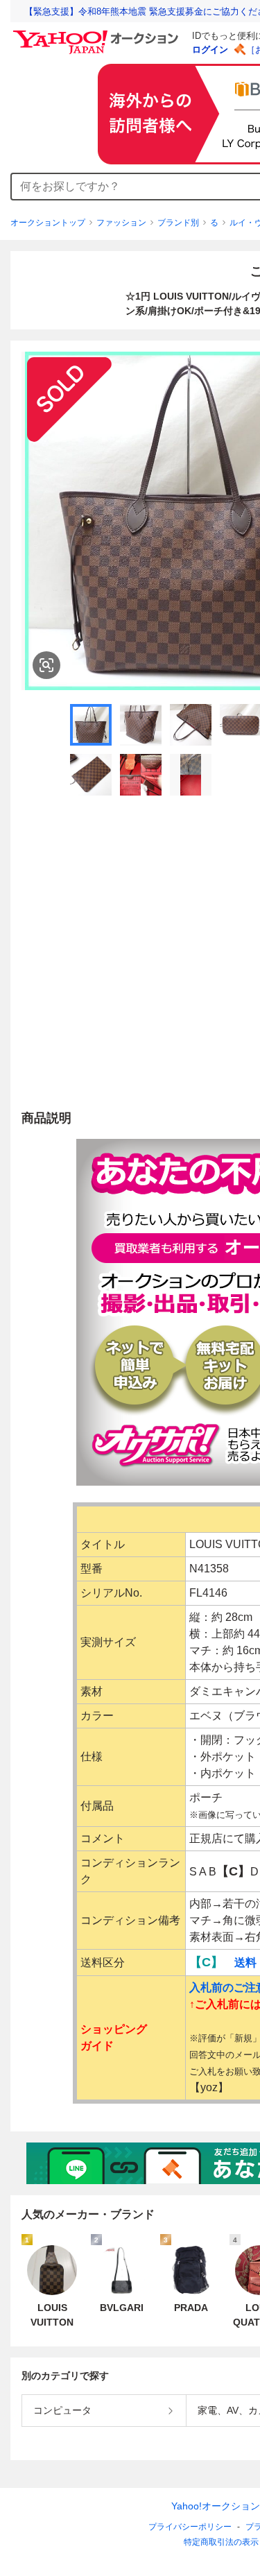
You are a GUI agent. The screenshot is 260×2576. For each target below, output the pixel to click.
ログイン (210, 50)
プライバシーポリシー (190, 2527)
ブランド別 (178, 223)
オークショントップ (48, 223)
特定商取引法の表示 (221, 2542)
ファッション (121, 223)
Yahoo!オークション (216, 2506)
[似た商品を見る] (46, 665)
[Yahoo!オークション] (98, 34)
